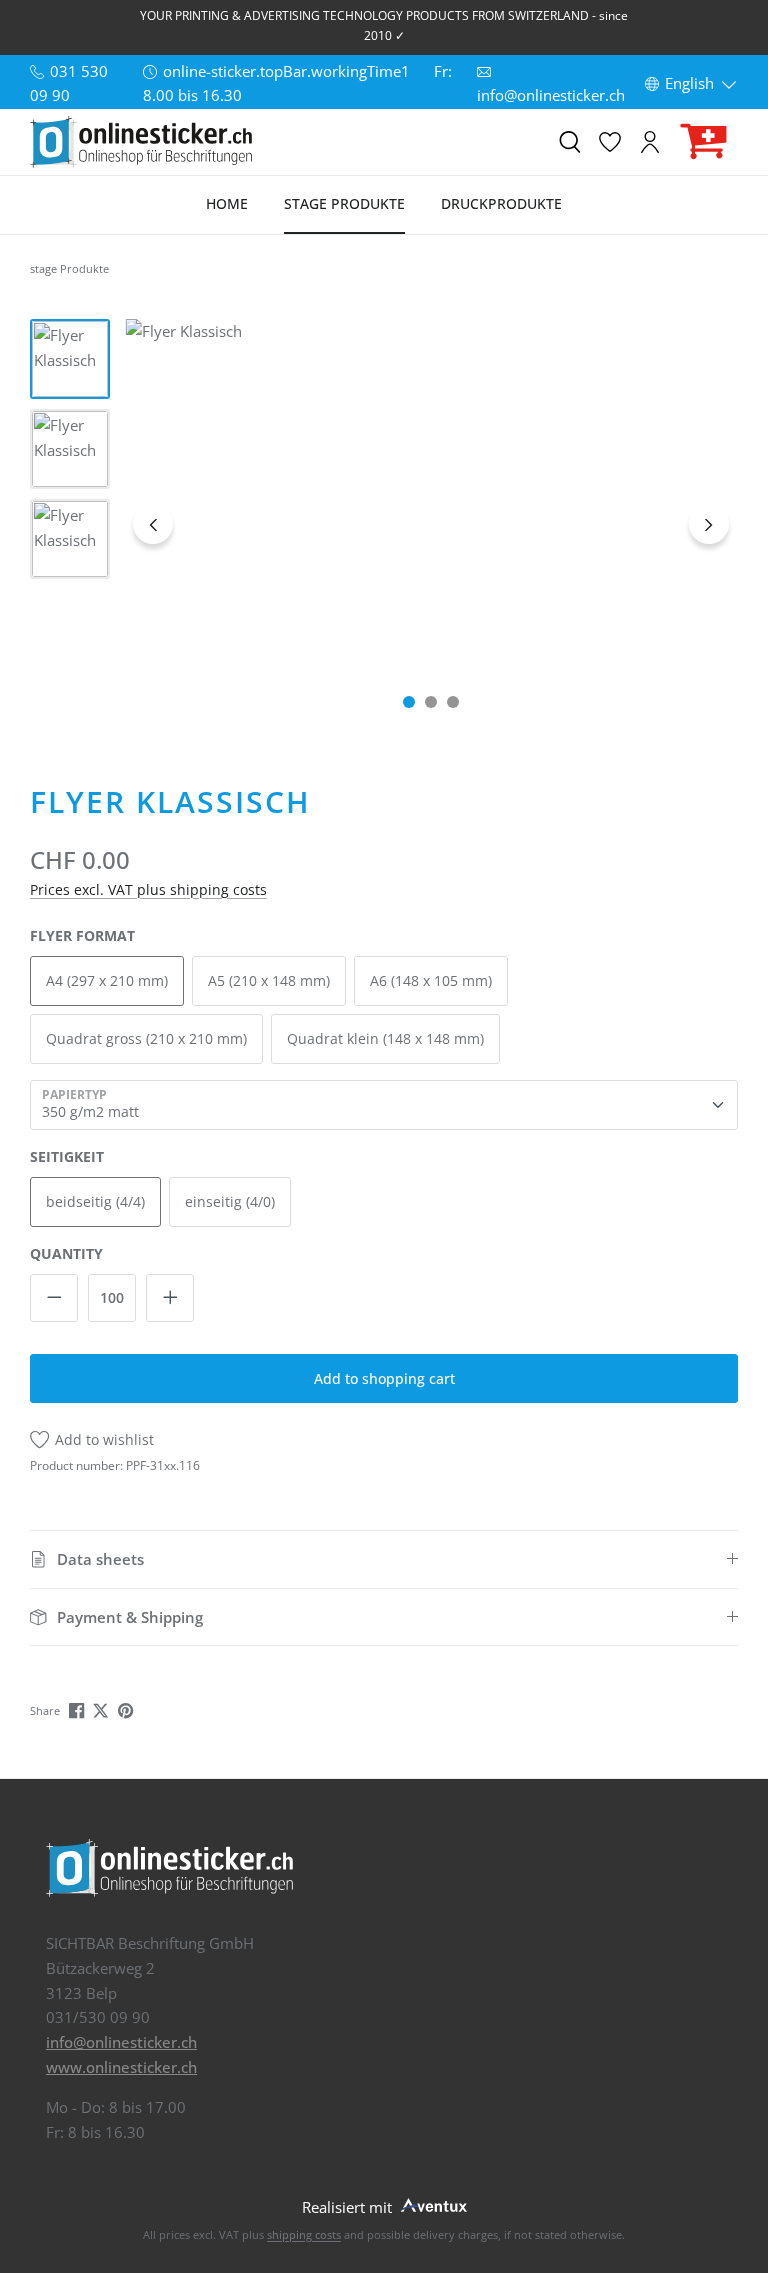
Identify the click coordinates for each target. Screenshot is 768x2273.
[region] (384, 523)
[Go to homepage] (141, 142)
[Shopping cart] (704, 141)
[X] (102, 1709)
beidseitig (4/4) (95, 1201)
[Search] (570, 142)
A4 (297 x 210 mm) (107, 980)
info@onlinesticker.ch (121, 2042)
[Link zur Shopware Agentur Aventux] (432, 2203)
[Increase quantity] (170, 1298)
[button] (384, 1559)
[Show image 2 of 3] (431, 702)
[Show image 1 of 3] (409, 702)
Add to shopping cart (384, 1378)
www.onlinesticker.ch (121, 2067)
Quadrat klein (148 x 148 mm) (385, 1038)
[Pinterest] (127, 1709)
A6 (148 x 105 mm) (431, 980)
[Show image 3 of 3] (453, 702)
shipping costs (304, 2234)
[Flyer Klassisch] (431, 523)
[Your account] (650, 142)
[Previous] (153, 524)
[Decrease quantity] (54, 1298)
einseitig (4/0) (230, 1201)
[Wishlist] (610, 142)
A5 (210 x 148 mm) (269, 980)
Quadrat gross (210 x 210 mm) (146, 1038)
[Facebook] (78, 1709)
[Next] (709, 524)
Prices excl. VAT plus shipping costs (148, 889)
